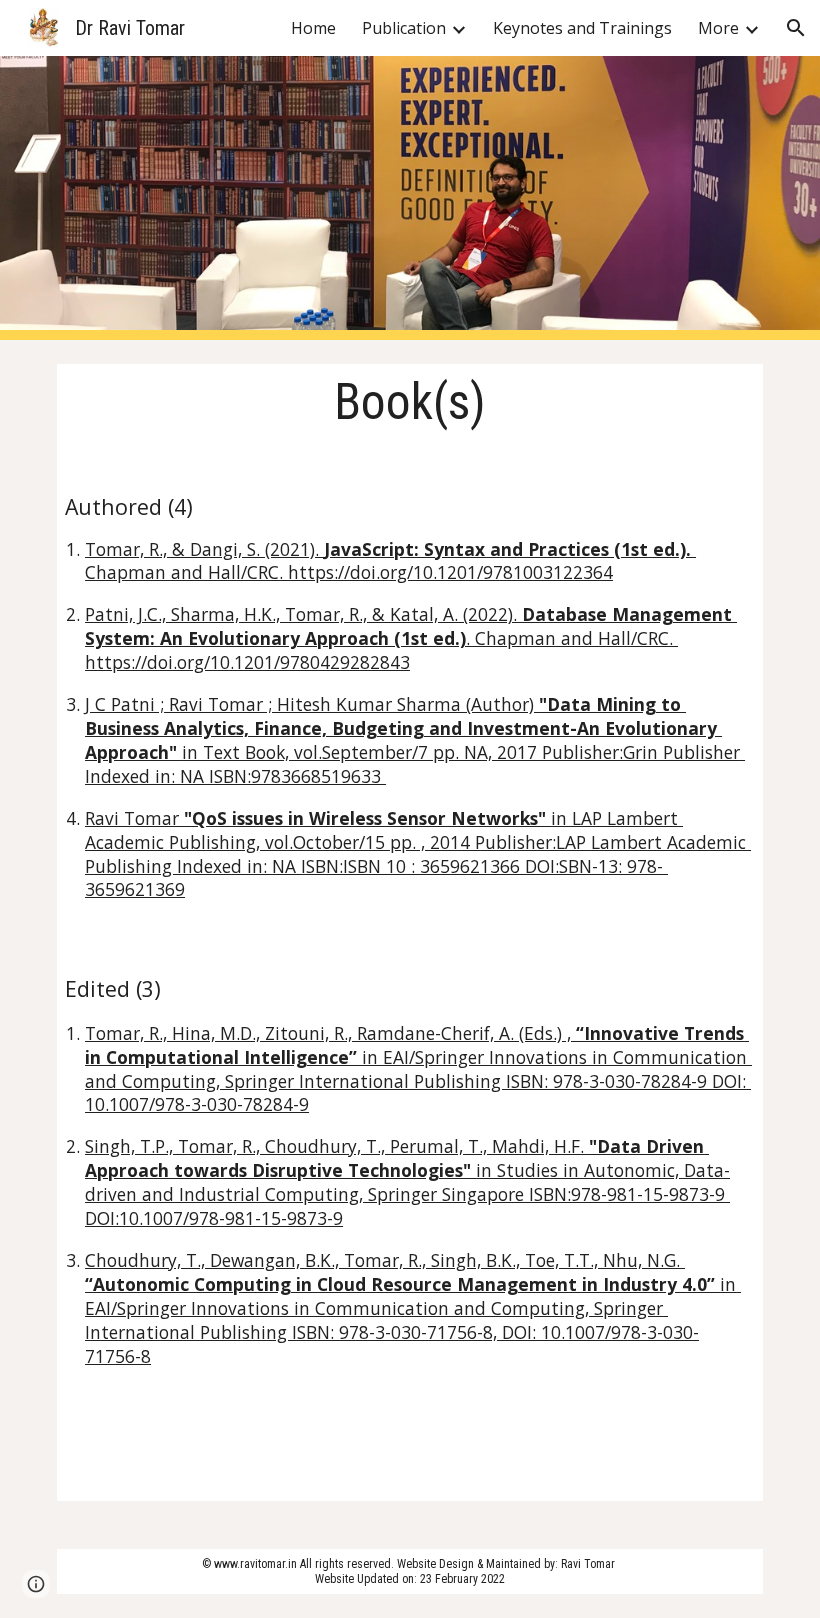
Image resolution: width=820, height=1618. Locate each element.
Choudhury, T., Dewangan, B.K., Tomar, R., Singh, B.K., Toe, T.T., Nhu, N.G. (385, 1260)
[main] (410, 932)
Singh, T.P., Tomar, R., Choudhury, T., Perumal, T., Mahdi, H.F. (337, 1146)
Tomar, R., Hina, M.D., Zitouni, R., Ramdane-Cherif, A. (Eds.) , (330, 1033)
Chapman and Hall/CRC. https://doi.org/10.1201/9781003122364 (349, 572)
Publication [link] (404, 28)
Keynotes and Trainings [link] (582, 28)
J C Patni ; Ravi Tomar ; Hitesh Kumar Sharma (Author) (312, 704)
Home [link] (313, 28)
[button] (796, 28)
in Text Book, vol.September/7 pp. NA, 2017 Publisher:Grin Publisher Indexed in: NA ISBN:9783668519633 (415, 764)
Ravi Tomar (134, 818)
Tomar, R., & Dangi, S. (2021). (204, 549)
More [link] (718, 28)
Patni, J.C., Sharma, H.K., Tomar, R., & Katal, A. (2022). (303, 614)
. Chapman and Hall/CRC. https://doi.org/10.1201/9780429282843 (381, 650)
